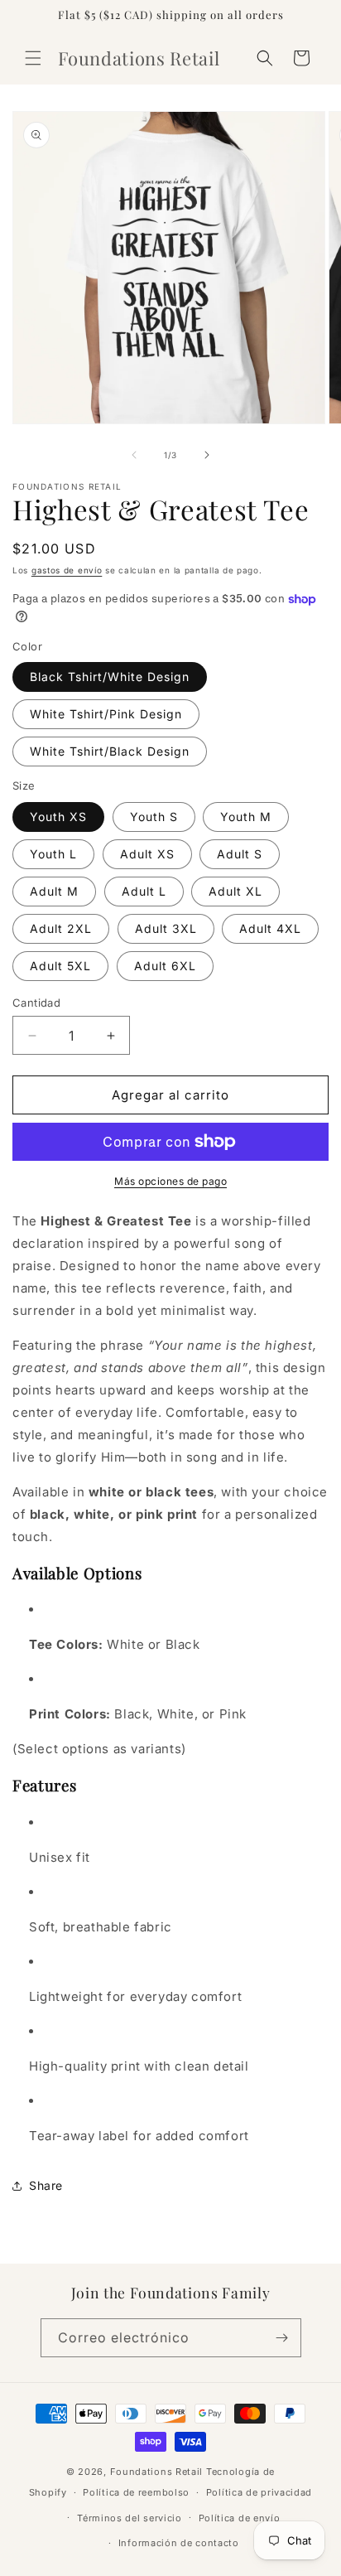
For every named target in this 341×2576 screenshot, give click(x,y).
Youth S (154, 817)
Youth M (246, 817)
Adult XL (235, 891)
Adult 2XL (61, 928)
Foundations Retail (157, 2472)
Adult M (54, 891)
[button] (33, 58)
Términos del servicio (130, 2518)
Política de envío (240, 2518)
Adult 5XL (60, 966)
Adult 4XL (270, 928)
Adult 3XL (166, 928)
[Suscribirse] (282, 2338)
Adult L (144, 891)
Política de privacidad (259, 2492)
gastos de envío (67, 570)
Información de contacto (179, 2543)
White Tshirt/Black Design (110, 751)
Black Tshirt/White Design (110, 677)
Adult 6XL (165, 966)
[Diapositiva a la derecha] (207, 455)
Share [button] (46, 2185)
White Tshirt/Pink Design (106, 714)
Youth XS (58, 817)
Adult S (240, 854)
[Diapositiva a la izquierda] (134, 455)
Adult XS (147, 854)
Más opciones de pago (170, 1181)
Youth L (53, 854)
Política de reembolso (136, 2492)
